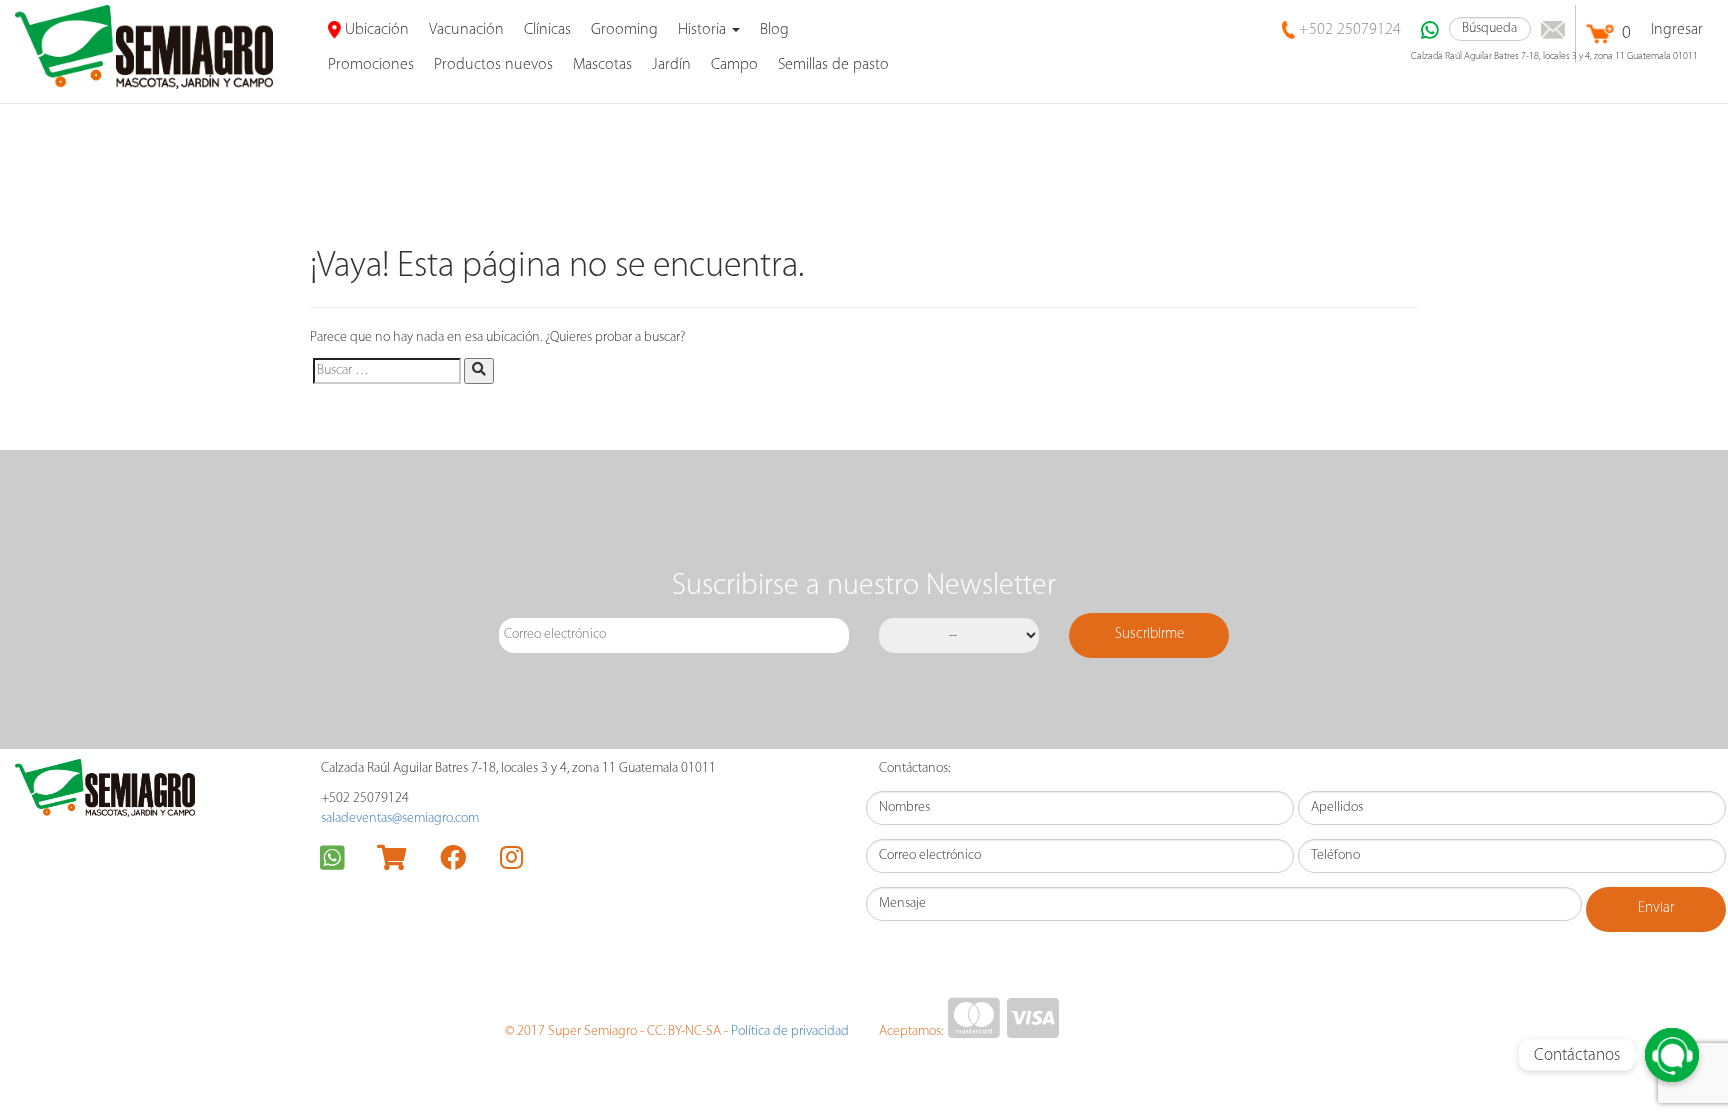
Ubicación (375, 30)
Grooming (624, 30)
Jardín (671, 65)
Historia (704, 30)
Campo (734, 65)
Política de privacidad (790, 1031)
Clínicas (547, 30)
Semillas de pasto (833, 65)
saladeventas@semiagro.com (400, 818)
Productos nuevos (493, 65)
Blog (774, 30)
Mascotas (602, 65)
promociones (371, 65)
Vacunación (466, 30)
